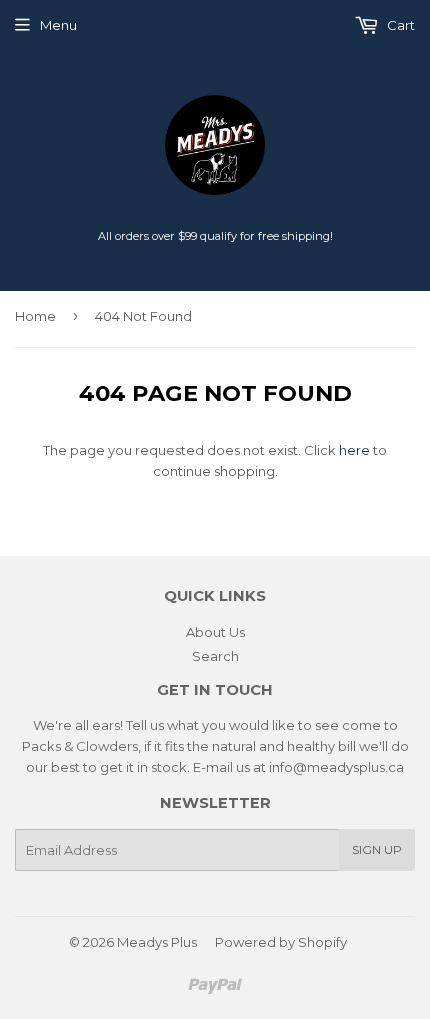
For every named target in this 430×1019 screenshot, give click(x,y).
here (354, 450)
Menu (58, 25)
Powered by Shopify (281, 942)
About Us (215, 632)
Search (215, 656)
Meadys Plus (157, 942)
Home (35, 316)
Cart (399, 25)
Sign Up (377, 849)
